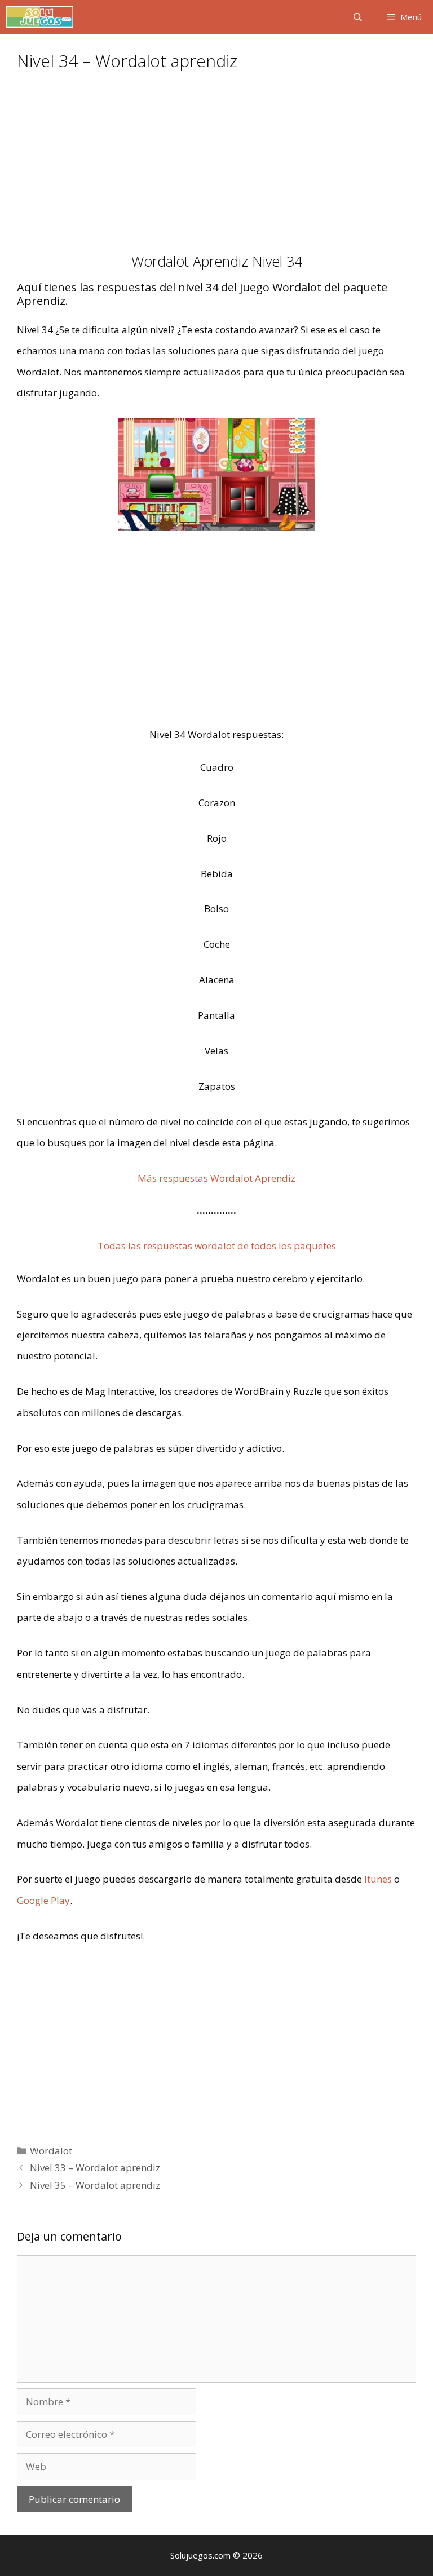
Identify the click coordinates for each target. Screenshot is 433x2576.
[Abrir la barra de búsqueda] (357, 17)
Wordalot (51, 2151)
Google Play (43, 1900)
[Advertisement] (216, 169)
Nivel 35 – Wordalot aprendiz (95, 2185)
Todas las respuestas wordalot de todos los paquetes (217, 1246)
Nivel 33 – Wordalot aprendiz (95, 2168)
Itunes (378, 1879)
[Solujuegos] (39, 17)
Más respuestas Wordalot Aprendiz (216, 1178)
